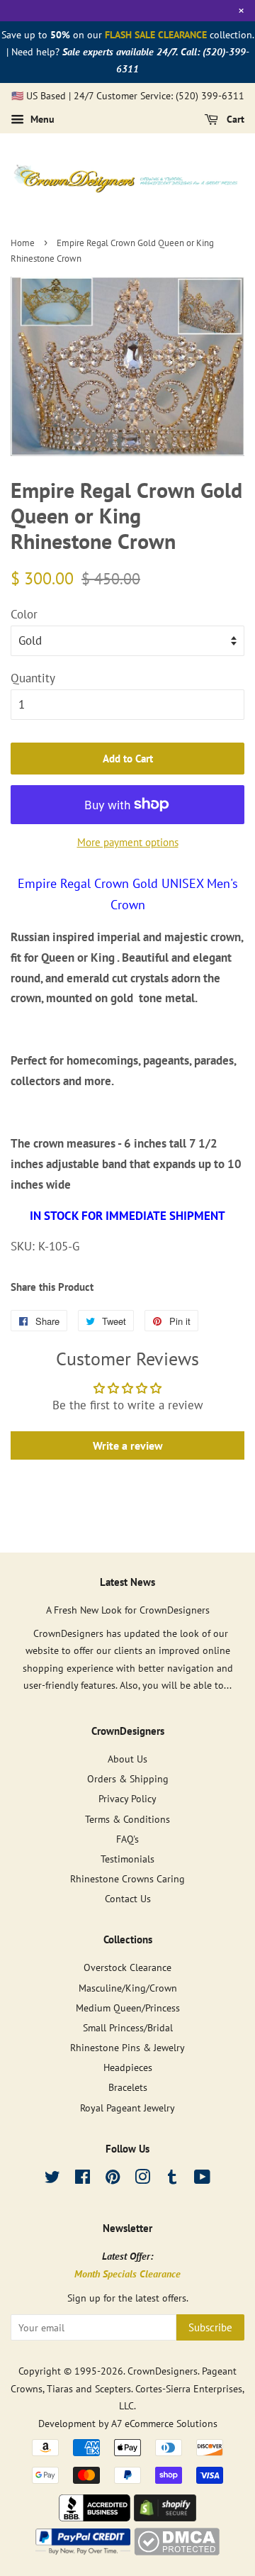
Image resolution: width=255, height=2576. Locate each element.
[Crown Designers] (95, 2517)
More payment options (128, 842)
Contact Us (128, 1898)
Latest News (127, 1582)
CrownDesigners (163, 2371)
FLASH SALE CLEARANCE (156, 35)
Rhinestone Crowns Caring (127, 1878)
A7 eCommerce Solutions (164, 2423)
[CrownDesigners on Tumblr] (172, 2179)
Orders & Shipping (128, 1778)
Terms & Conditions (127, 1819)
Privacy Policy (127, 1798)
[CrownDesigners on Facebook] (83, 2179)
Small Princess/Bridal (128, 2027)
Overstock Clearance (127, 1967)
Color (24, 614)
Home (23, 243)
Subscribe (210, 2327)
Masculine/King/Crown (128, 1988)
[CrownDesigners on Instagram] (142, 2179)
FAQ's (127, 1839)
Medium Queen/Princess (128, 2008)
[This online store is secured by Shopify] (165, 2517)
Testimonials (127, 1859)
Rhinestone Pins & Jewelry (127, 2047)
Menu (41, 119)
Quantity (33, 678)
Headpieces (128, 2067)
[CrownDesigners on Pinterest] (113, 2179)
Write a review (128, 1445)
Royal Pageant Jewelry (127, 2108)
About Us (127, 1759)
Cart (234, 119)
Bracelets (128, 2087)
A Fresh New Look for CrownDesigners (128, 1610)
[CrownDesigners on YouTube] (202, 2179)
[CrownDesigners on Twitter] (52, 2179)
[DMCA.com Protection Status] (177, 2551)
